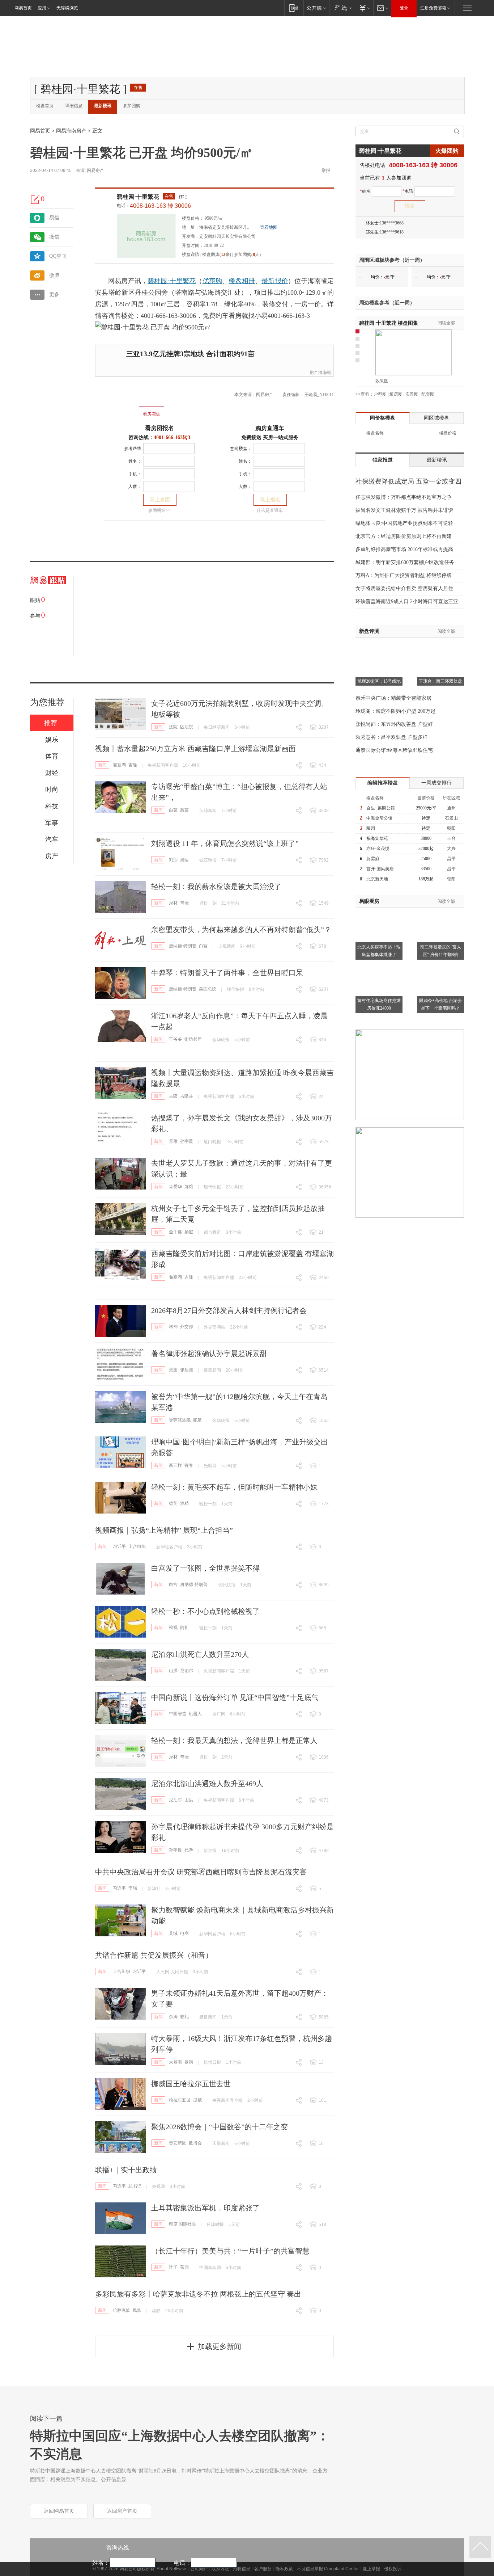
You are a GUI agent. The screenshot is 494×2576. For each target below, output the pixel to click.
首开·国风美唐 (380, 869)
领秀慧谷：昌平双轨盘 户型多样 (392, 737)
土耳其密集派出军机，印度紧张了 (205, 2208)
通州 (451, 808)
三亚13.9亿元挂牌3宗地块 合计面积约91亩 (190, 354)
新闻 (158, 727)
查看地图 (269, 227)
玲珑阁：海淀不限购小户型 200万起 (395, 711)
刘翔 (173, 860)
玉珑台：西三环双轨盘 (440, 681)
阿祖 (184, 1628)
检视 (173, 1628)
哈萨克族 (122, 2310)
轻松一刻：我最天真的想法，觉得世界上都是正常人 (234, 1741)
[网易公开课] (316, 8)
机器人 (195, 1714)
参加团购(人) (247, 254)
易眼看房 (369, 901)
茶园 (184, 2267)
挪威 (197, 2100)
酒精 (184, 1503)
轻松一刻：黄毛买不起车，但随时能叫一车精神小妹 (234, 1487)
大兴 (451, 849)
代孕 (189, 1850)
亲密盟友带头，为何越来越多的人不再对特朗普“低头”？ (241, 930)
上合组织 (137, 1546)
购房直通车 (270, 428)
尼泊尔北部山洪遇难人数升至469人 (207, 1784)
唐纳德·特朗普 (183, 946)
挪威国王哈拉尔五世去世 (191, 2084)
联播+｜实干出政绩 (126, 2170)
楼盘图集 (389, 323)
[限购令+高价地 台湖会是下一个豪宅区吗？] (440, 966)
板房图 (396, 394)
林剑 (173, 1327)
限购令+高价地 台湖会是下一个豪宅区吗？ (440, 1004)
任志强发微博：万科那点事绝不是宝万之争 (404, 497)
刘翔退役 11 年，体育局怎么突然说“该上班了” (225, 843)
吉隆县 (187, 1096)
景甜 (173, 1141)
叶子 (173, 2267)
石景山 (451, 818)
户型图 (380, 394)
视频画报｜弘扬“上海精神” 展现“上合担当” (164, 1530)
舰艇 (197, 1420)
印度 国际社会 (182, 2224)
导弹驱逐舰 (180, 1420)
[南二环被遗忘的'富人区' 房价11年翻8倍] (440, 912)
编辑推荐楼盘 (383, 783)
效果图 (382, 381)
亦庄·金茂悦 (378, 849)
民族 (137, 2310)
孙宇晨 (187, 1141)
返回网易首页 (59, 2511)
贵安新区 (178, 2143)
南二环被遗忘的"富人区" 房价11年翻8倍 (441, 951)
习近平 (119, 1546)
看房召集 (152, 414)
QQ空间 (58, 256)
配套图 (428, 394)
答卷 (189, 1465)
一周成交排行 (436, 783)
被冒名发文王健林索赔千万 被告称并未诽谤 (404, 510)
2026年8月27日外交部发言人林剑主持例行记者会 (229, 1310)
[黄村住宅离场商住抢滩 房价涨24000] (379, 966)
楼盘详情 (191, 254)
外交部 (187, 1327)
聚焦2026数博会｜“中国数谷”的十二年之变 (220, 2127)
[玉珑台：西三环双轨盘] (440, 647)
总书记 (135, 2186)
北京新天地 (377, 879)
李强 (133, 1888)
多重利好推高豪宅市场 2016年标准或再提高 (404, 549)
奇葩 (184, 903)
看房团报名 (159, 428)
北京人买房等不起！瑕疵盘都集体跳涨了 (379, 951)
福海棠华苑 (377, 838)
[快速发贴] (35, 199)
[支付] (364, 8)
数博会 (195, 2143)
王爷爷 (175, 1039)
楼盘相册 (242, 281)
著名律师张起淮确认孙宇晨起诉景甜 (209, 1354)
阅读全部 (446, 323)
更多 (54, 294)
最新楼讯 (103, 106)
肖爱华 (175, 1187)
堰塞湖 (119, 765)
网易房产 (95, 171)
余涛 (173, 2017)
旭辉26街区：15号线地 (379, 681)
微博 (54, 275)
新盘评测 (369, 631)
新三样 (175, 1465)
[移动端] (294, 8)
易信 (54, 218)
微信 (54, 237)
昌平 (451, 859)
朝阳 (451, 828)
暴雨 (189, 2062)
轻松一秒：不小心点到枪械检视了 (205, 1611)
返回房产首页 (122, 2511)
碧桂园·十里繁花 (138, 197)
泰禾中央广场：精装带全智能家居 (393, 698)
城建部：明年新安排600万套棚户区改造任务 (405, 562)
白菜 (173, 810)
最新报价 (275, 281)
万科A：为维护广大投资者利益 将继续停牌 (404, 575)
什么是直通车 (270, 510)
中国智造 (178, 1714)
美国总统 (208, 989)
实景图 (412, 394)
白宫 (203, 946)
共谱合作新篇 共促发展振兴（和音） (154, 1955)
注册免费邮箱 (433, 8)
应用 (42, 8)
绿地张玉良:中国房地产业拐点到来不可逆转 (404, 523)
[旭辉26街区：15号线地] (379, 647)
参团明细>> (159, 510)
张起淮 (187, 1370)
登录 (404, 8)
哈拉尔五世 (180, 2100)
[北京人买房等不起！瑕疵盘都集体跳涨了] (379, 912)
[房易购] (122, 409)
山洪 (173, 1671)
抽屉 (189, 1232)
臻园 (371, 828)
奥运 (184, 860)
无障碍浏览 (67, 8)
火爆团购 (447, 151)
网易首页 (23, 8)
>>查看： (365, 394)
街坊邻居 (193, 1039)
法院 (173, 727)
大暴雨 (175, 2062)
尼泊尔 (187, 1671)
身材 (173, 903)
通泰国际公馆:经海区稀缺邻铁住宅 (394, 750)
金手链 (175, 1232)
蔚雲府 (373, 859)
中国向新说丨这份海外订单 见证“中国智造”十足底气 (235, 1697)
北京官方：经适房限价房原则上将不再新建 (404, 536)
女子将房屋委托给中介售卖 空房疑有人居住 (404, 588)
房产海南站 (320, 372)
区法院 (187, 727)
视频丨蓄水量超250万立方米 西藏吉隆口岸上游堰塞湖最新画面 (195, 749)
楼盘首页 (45, 106)
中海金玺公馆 (379, 818)
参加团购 (132, 106)
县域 (173, 1933)
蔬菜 (184, 810)
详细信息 (74, 106)
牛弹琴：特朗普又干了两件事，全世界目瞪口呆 (227, 973)
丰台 (451, 838)
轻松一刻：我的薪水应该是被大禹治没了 (216, 887)
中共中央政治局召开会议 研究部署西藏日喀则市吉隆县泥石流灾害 (201, 1872)
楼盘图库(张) (217, 254)
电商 (184, 1933)
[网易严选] (342, 8)
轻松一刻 (208, 903)
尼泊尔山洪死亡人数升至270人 (200, 1654)
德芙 (173, 1503)
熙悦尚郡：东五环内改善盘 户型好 (394, 724)
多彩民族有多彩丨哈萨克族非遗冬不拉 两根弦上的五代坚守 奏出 (198, 2294)
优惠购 (212, 281)
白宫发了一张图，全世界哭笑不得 (205, 1568)
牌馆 (189, 1187)
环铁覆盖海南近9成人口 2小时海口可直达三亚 (407, 601)
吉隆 (133, 765)
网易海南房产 (71, 131)
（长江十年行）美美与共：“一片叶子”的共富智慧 (230, 2251)
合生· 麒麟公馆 (381, 808)
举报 (326, 171)
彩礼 (184, 2017)
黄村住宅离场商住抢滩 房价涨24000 (379, 1004)
